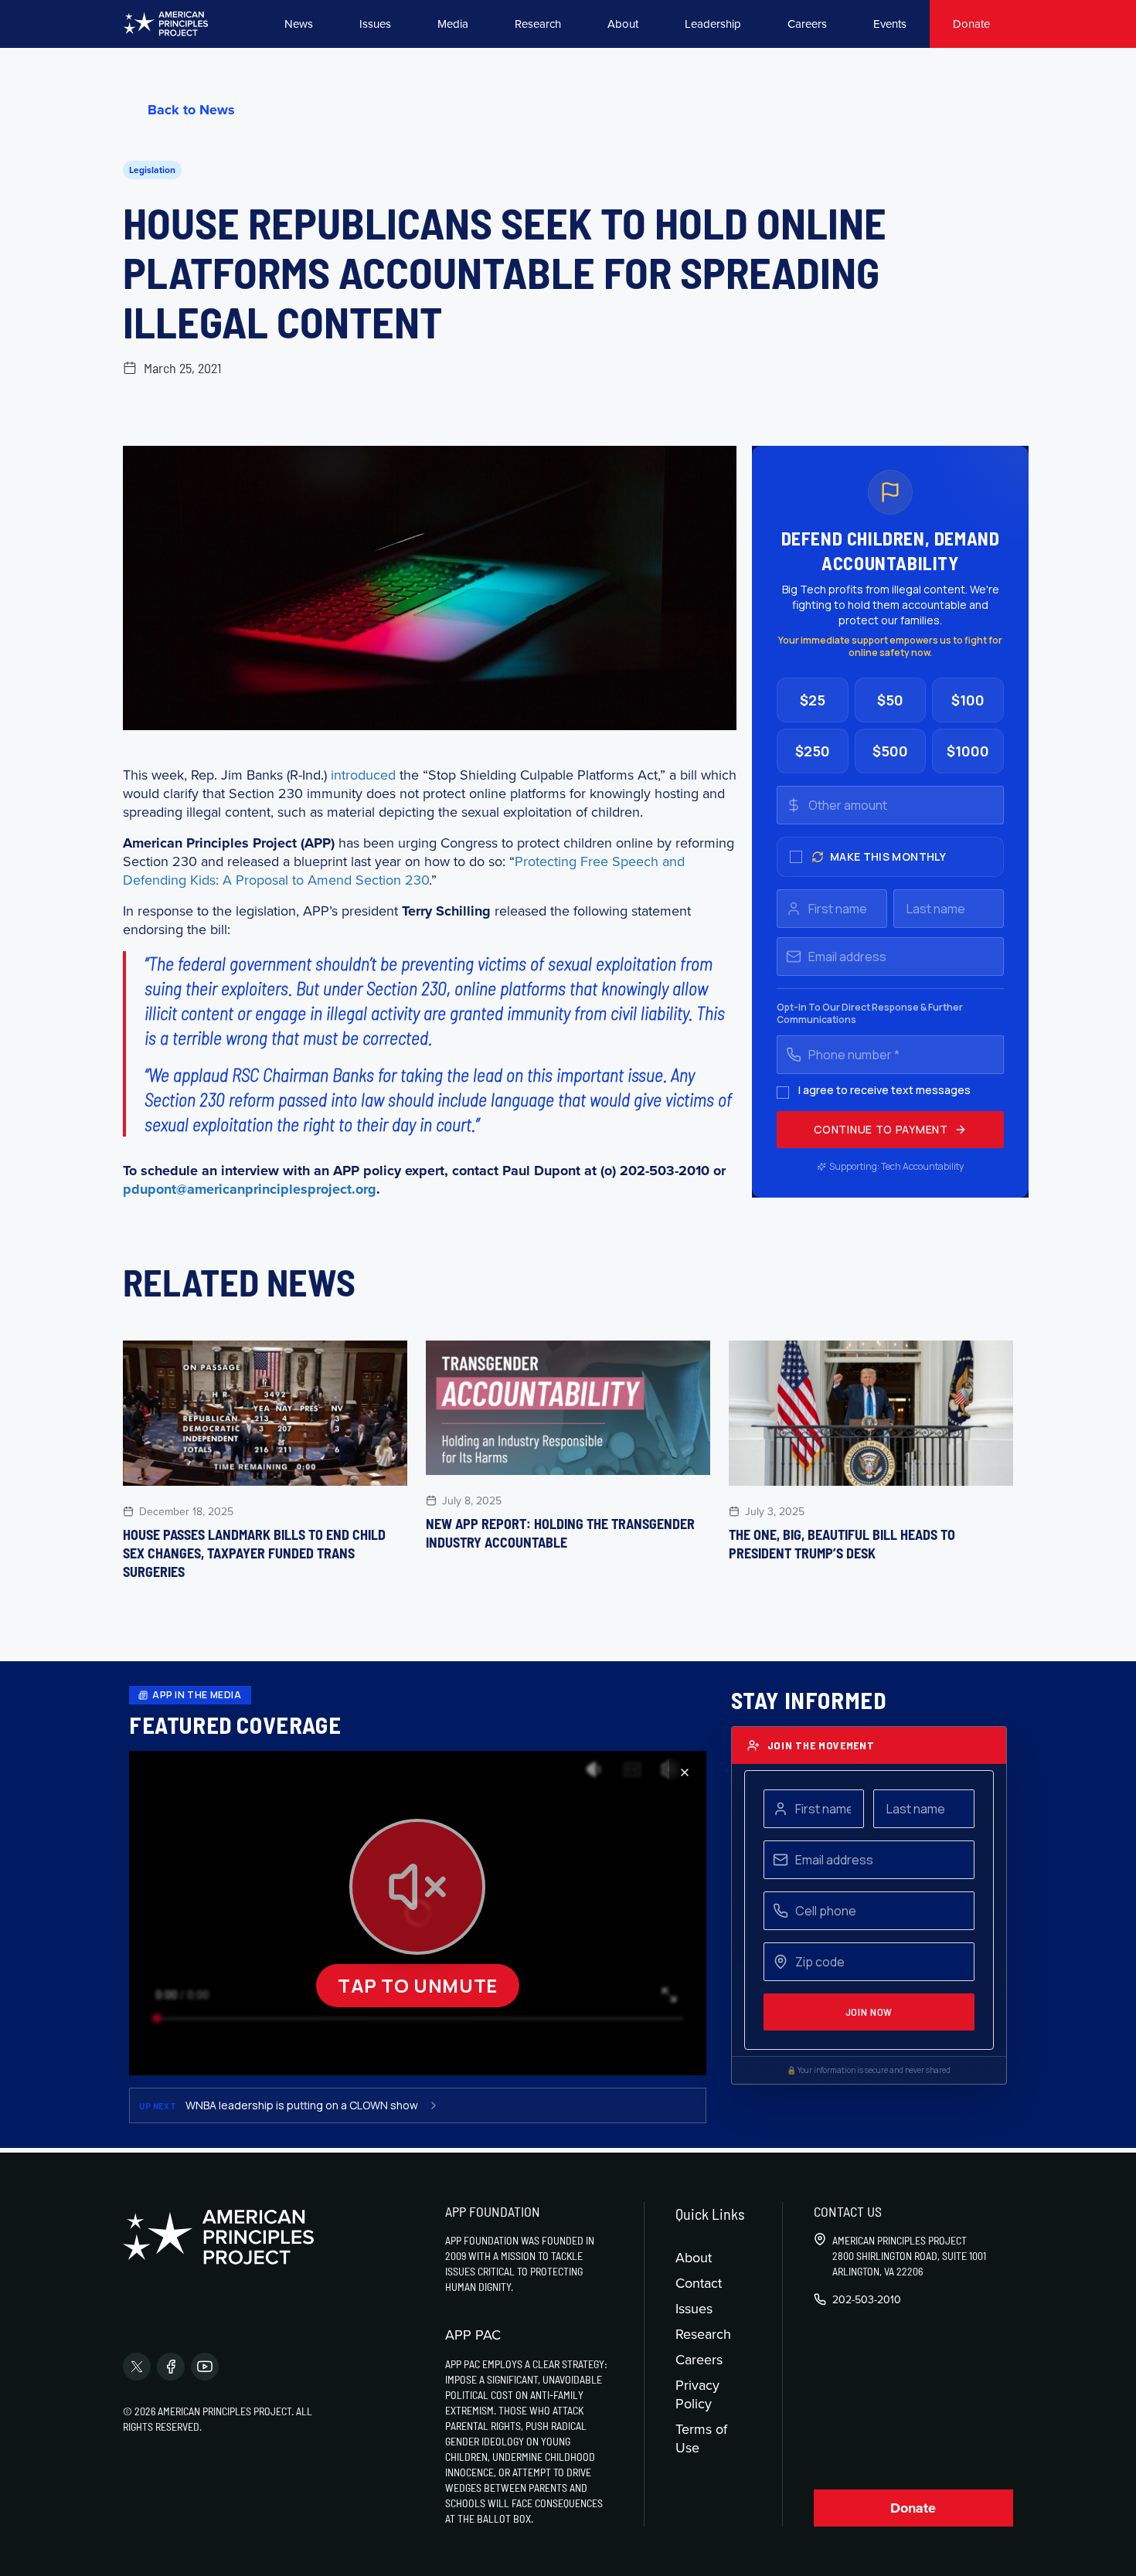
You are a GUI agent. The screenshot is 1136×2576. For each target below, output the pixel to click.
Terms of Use (701, 2438)
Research (538, 24)
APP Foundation (493, 2211)
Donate (971, 24)
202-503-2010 (867, 2299)
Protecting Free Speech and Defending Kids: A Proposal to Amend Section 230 (404, 870)
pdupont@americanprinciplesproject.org (250, 1189)
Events (890, 24)
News (299, 24)
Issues (375, 24)
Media (453, 24)
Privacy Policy (697, 2394)
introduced (363, 775)
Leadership (713, 24)
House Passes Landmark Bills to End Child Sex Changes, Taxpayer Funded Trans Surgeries (254, 1553)
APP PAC (473, 2335)
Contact (699, 2283)
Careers (807, 24)
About (623, 24)
